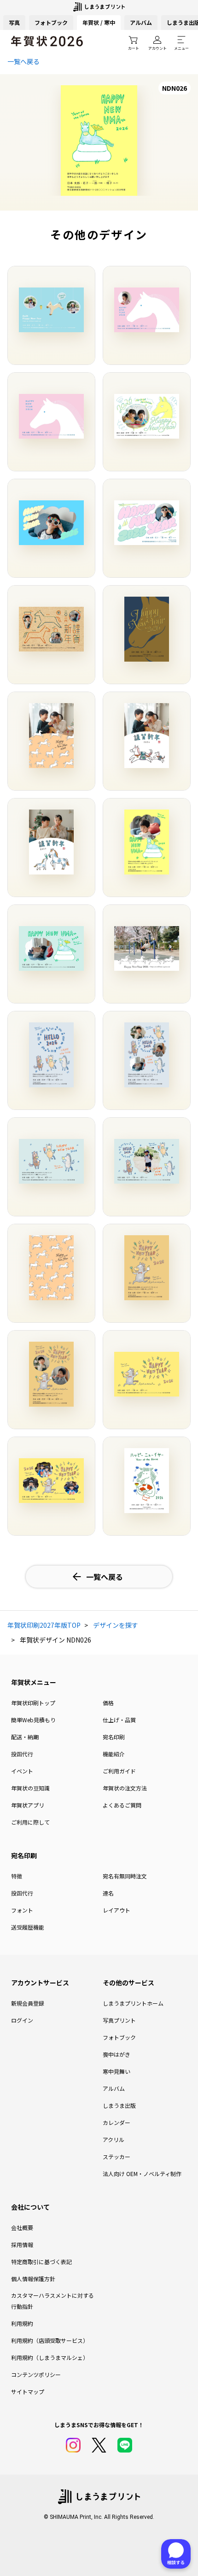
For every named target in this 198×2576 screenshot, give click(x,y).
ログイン (22, 2020)
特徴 (17, 1876)
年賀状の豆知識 (30, 1788)
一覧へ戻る (23, 61)
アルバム (141, 22)
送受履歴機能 (28, 1927)
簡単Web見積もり (33, 1720)
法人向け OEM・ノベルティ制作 (142, 2174)
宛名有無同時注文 (125, 1876)
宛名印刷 (114, 1737)
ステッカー (116, 2156)
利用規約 (22, 2323)
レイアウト (116, 1910)
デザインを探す (116, 1625)
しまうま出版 (119, 2105)
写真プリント (119, 2020)
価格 (108, 1703)
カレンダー (116, 2122)
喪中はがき (116, 2054)
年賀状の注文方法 (125, 1788)
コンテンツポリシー (36, 2374)
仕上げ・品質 (119, 1720)
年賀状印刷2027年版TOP (44, 1625)
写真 (14, 22)
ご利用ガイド (119, 1771)
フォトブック (51, 22)
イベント (22, 1771)
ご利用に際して (30, 1822)
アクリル (114, 2139)
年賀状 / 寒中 (99, 22)
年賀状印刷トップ (33, 1703)
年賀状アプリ (28, 1805)
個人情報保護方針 (33, 2279)
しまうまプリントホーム (133, 2003)
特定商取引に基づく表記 (41, 2262)
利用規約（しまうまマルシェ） (50, 2357)
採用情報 (22, 2244)
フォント (22, 1910)
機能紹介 (114, 1754)
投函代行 (22, 1754)
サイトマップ (28, 2391)
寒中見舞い (116, 2071)
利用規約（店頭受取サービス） (50, 2340)
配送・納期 (25, 1737)
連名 (108, 1893)
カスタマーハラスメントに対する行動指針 (52, 2301)
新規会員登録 (28, 2003)
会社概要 (22, 2227)
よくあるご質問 (122, 1805)
